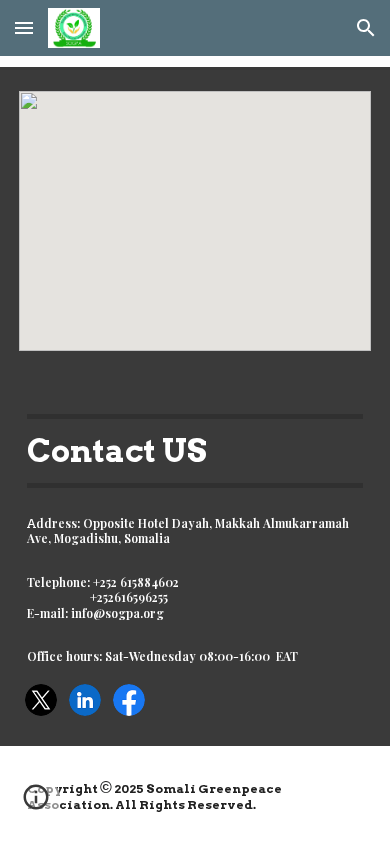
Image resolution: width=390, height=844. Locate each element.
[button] (24, 27)
